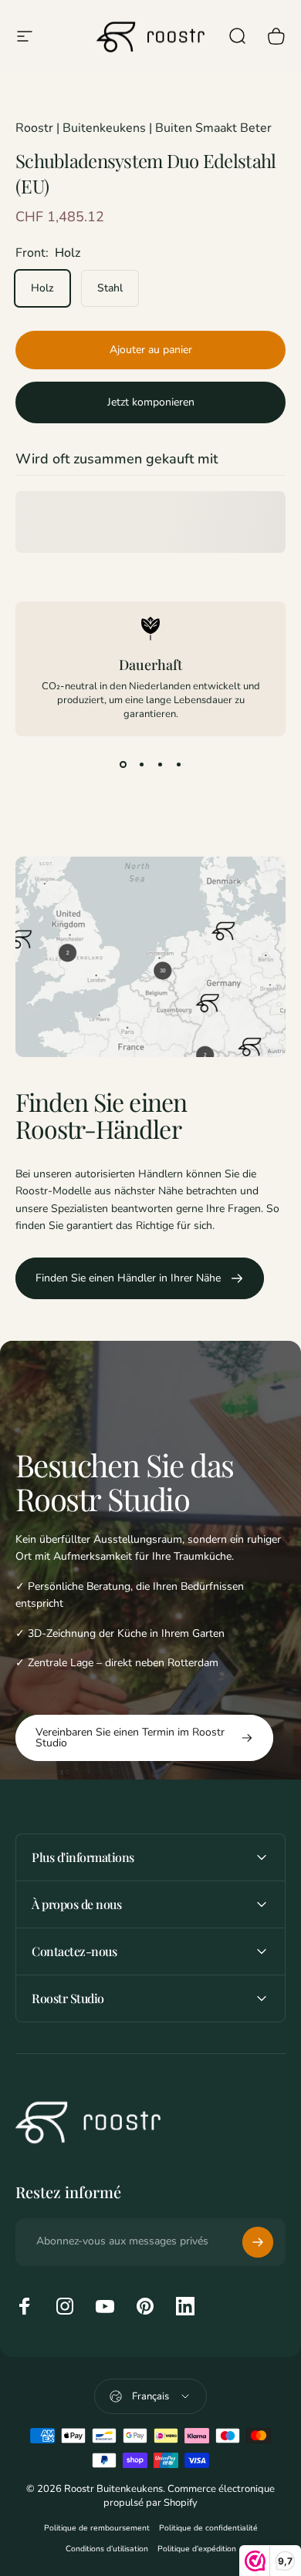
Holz (42, 288)
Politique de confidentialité (208, 2528)
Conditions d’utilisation (107, 2549)
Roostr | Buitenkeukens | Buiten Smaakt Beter (144, 128)
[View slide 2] (141, 764)
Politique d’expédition (197, 2549)
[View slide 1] (123, 764)
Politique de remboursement (97, 2528)
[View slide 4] (178, 764)
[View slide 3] (160, 764)
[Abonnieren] (258, 2242)
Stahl (110, 288)
